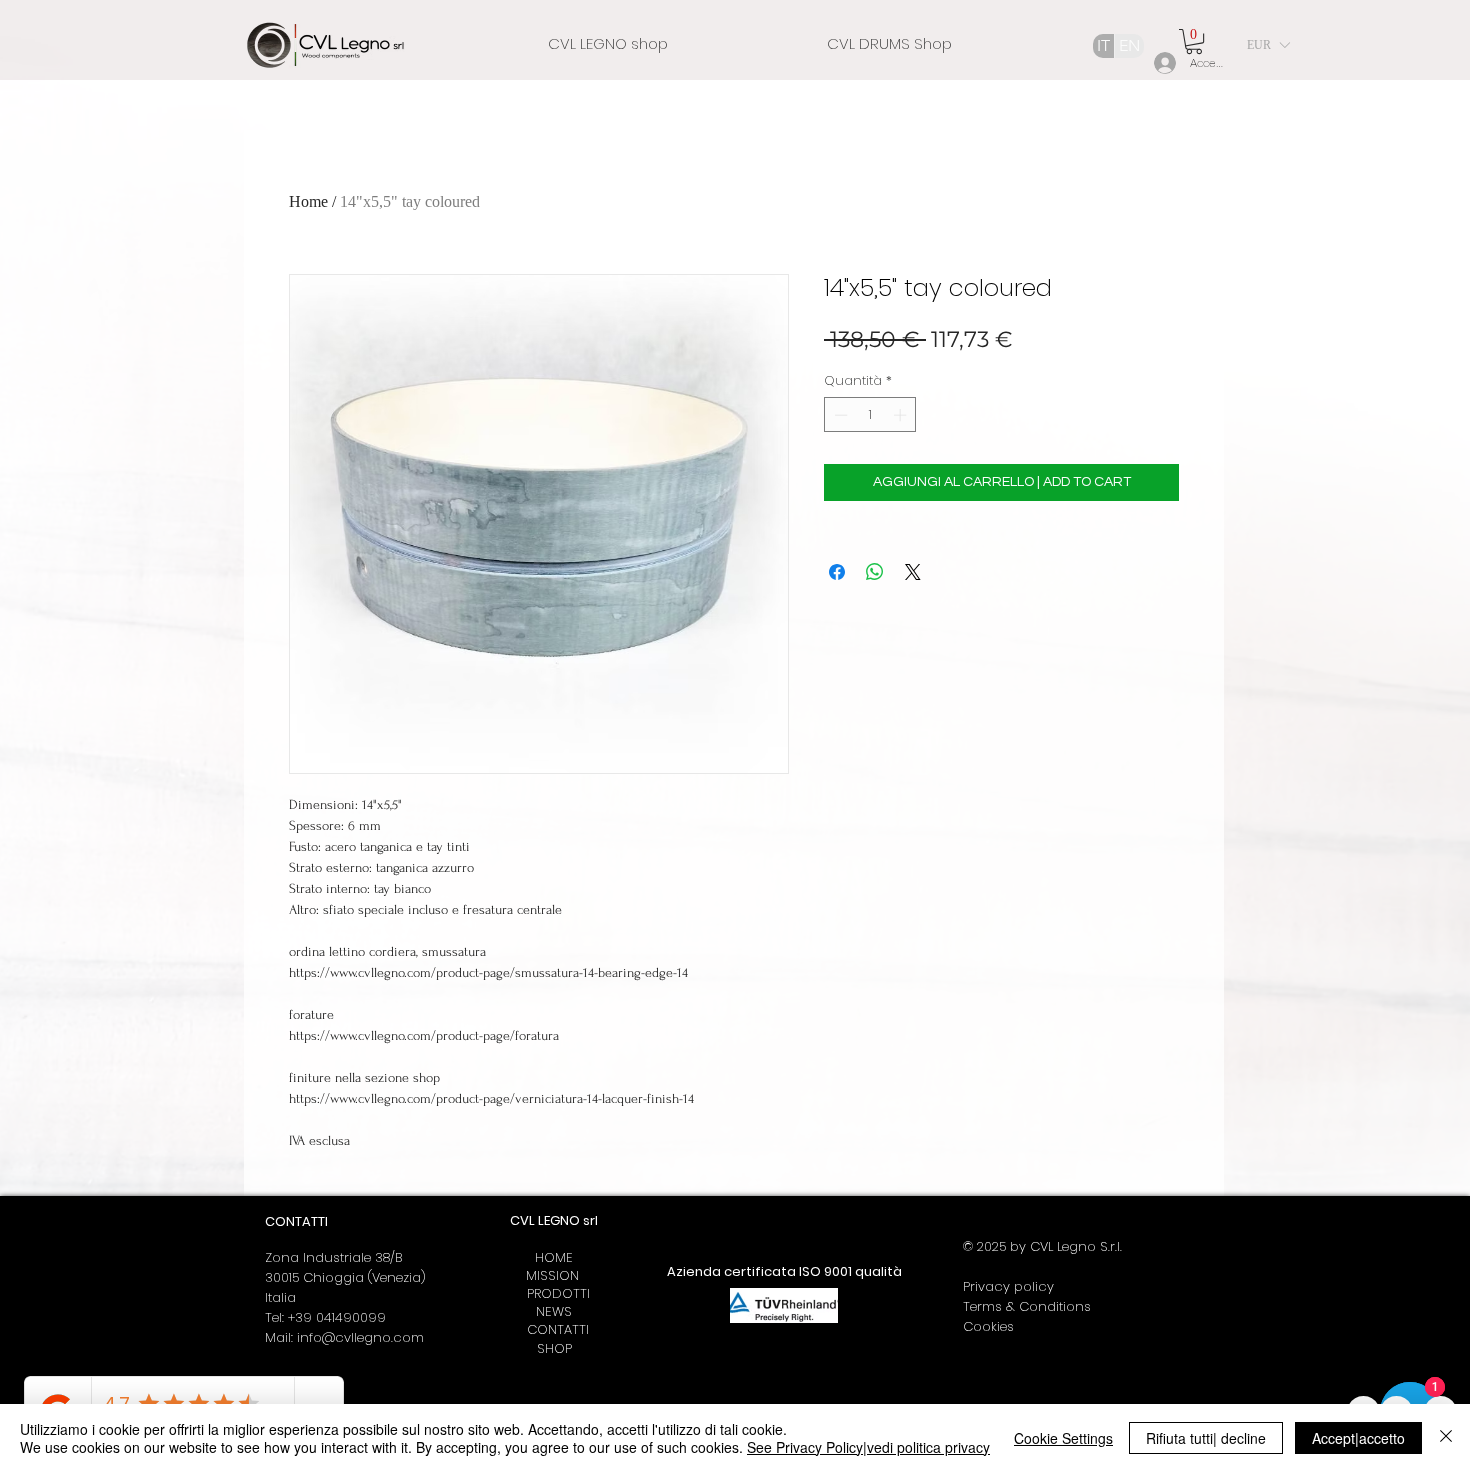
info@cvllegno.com (360, 1337)
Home (308, 201)
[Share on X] (913, 572)
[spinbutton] (870, 415)
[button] (1194, 41)
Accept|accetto (1358, 1438)
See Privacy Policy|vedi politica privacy (868, 1447)
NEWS (554, 1311)
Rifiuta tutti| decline (1206, 1438)
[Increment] (902, 415)
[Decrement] (839, 415)
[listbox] (1268, 45)
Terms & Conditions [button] (1027, 1306)
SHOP (554, 1348)
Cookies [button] (988, 1326)
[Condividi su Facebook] (837, 572)
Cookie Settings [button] (1063, 1438)
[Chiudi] (1446, 1438)
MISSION (554, 1275)
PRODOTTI (554, 1293)
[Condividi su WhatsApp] (875, 572)
